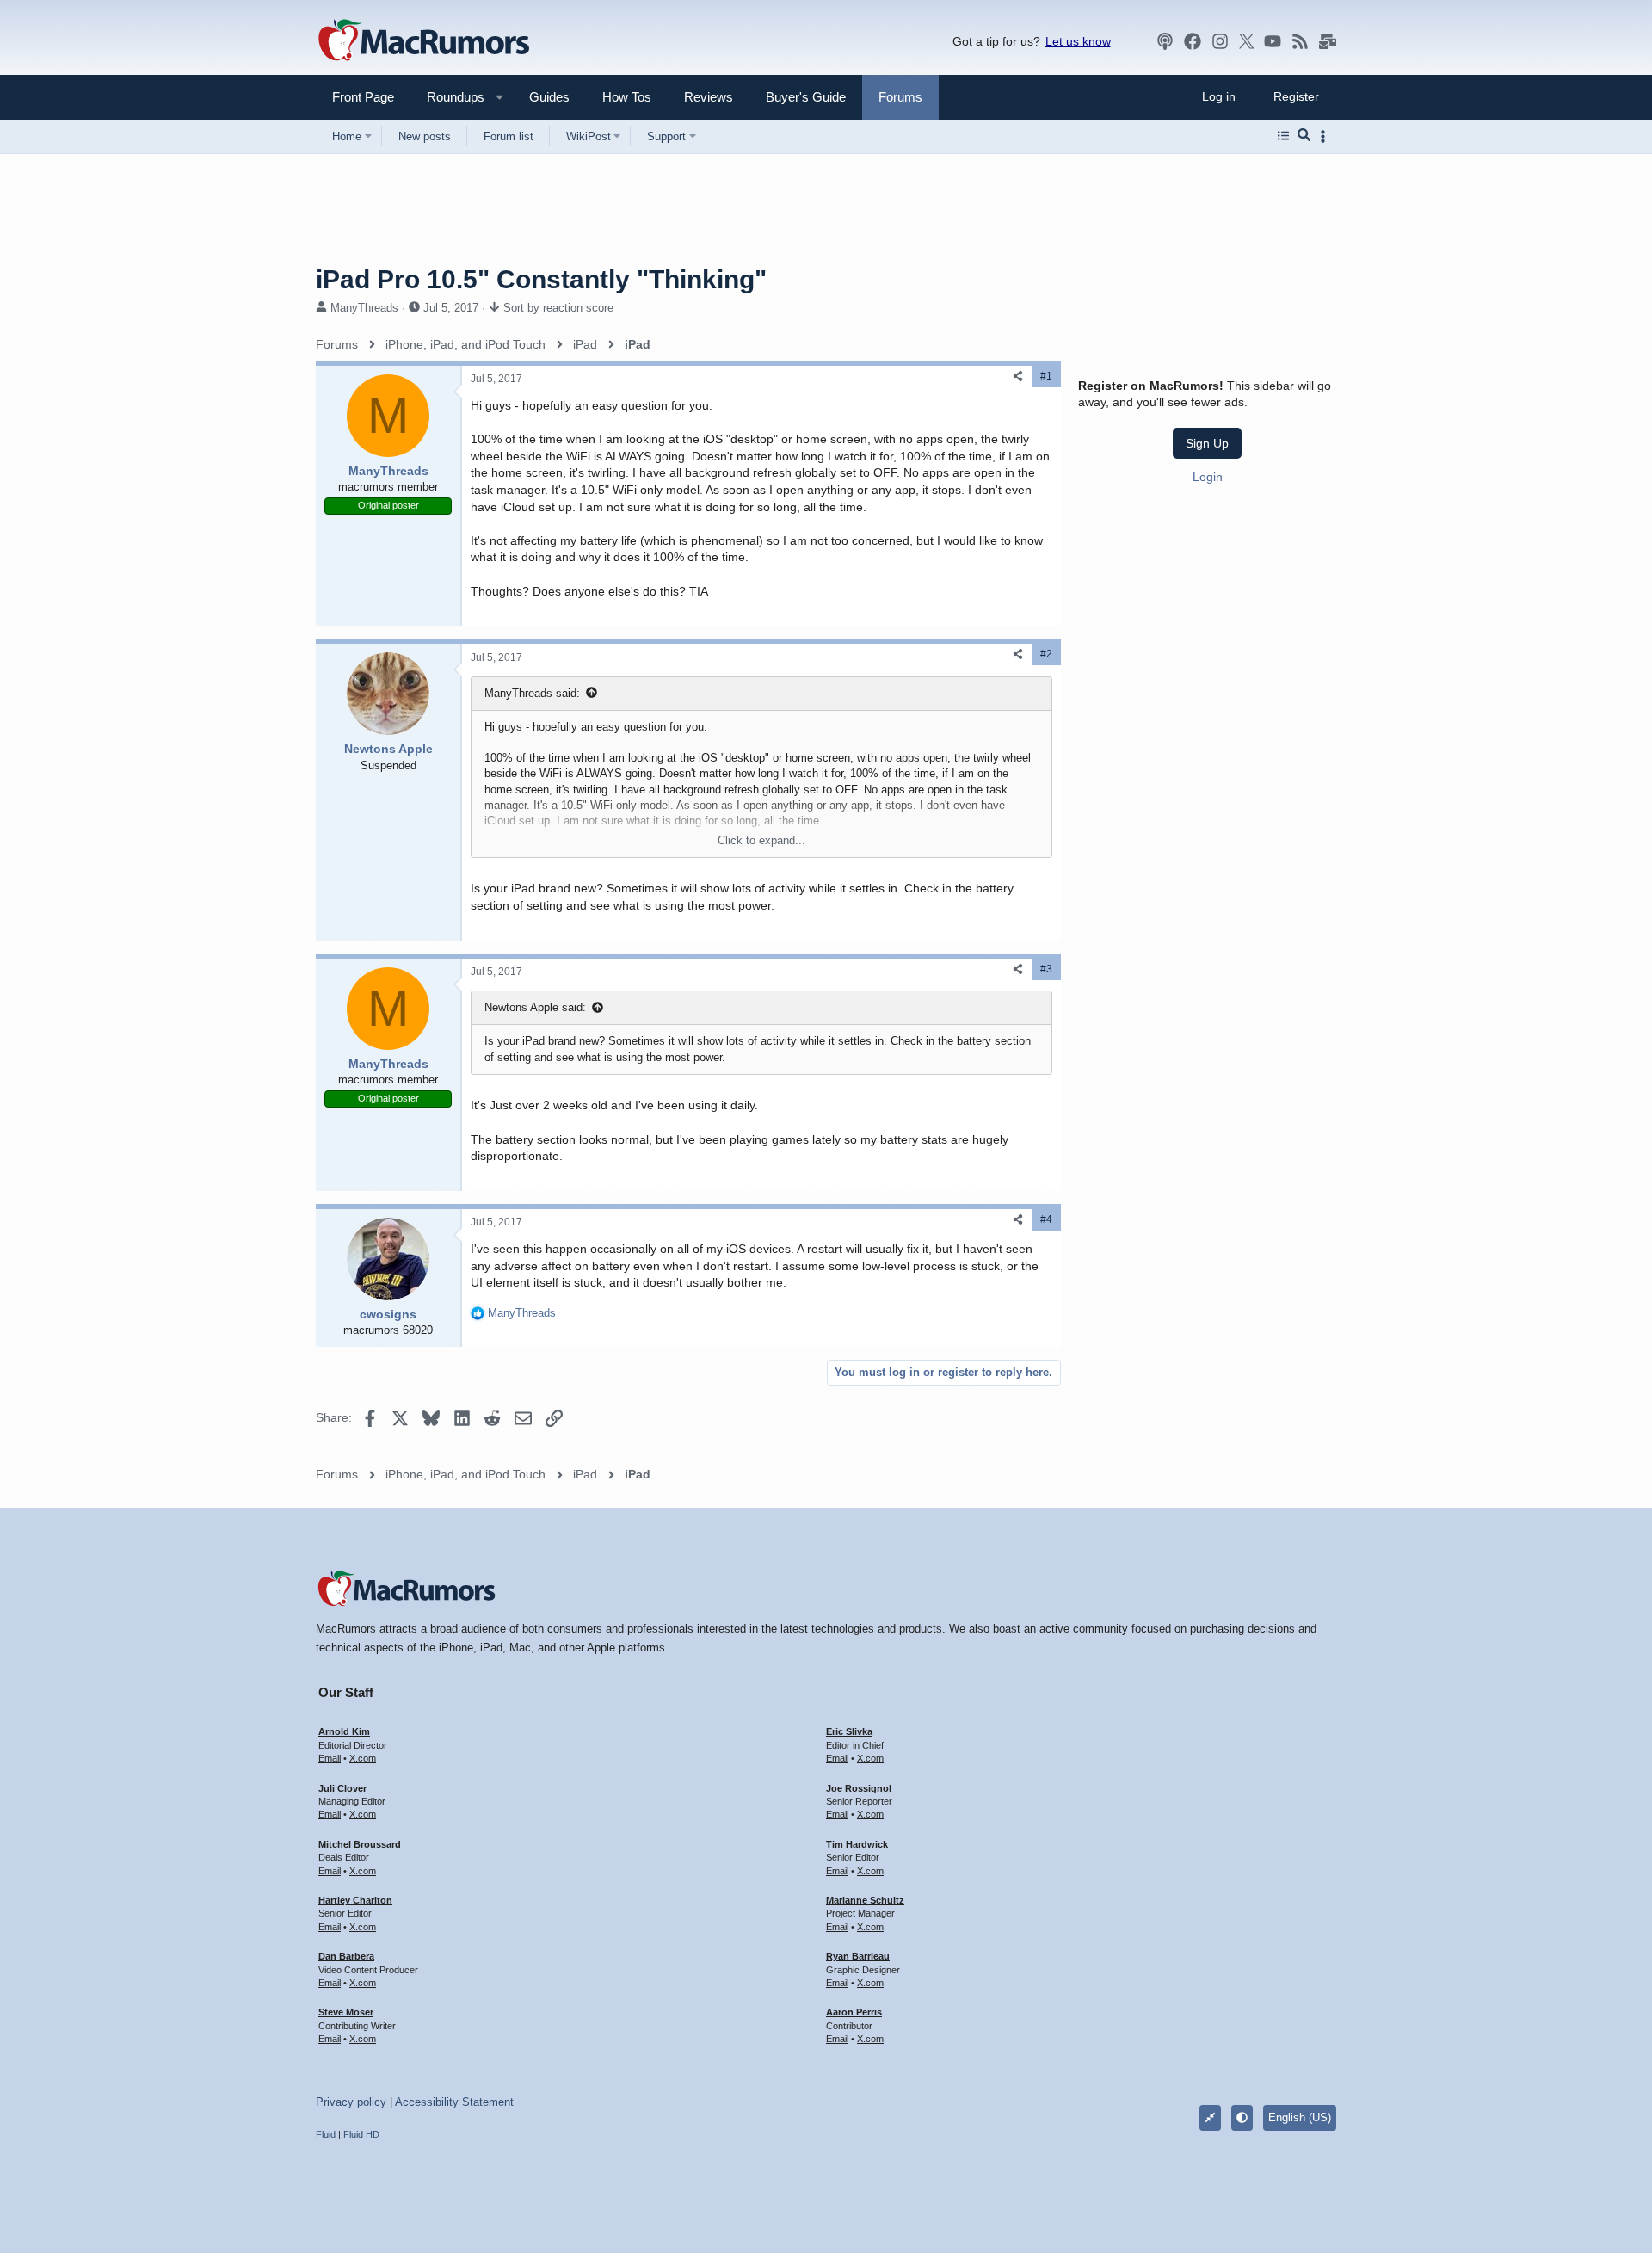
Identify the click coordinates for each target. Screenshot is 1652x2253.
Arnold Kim (344, 1731)
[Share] (1018, 377)
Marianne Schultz (865, 1900)
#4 (1046, 1219)
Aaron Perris (854, 2012)
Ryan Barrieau (858, 1956)
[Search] (1304, 136)
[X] (1247, 41)
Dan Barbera (346, 1956)
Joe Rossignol (859, 1788)
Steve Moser (346, 2012)
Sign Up (1207, 443)
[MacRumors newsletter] (1328, 41)
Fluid (326, 2134)
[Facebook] (1193, 41)
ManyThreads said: (532, 693)
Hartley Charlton (355, 1900)
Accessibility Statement (454, 2102)
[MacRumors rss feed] (1300, 41)
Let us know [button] (1078, 41)
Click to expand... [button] (761, 840)
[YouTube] (1273, 41)
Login (1208, 477)
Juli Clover (342, 1788)
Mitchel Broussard (360, 1844)
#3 (1046, 969)
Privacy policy (351, 2102)
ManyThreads (364, 308)
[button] (448, 97)
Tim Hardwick (857, 1844)
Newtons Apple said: (535, 1007)
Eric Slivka (849, 1731)
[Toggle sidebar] (1326, 136)
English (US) (1300, 2117)
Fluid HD (361, 2134)
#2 (1046, 654)
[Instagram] (1220, 41)
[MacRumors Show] (1165, 41)
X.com (363, 1758)
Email (330, 1758)
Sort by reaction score (558, 308)
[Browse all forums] (1283, 136)
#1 (1046, 376)
